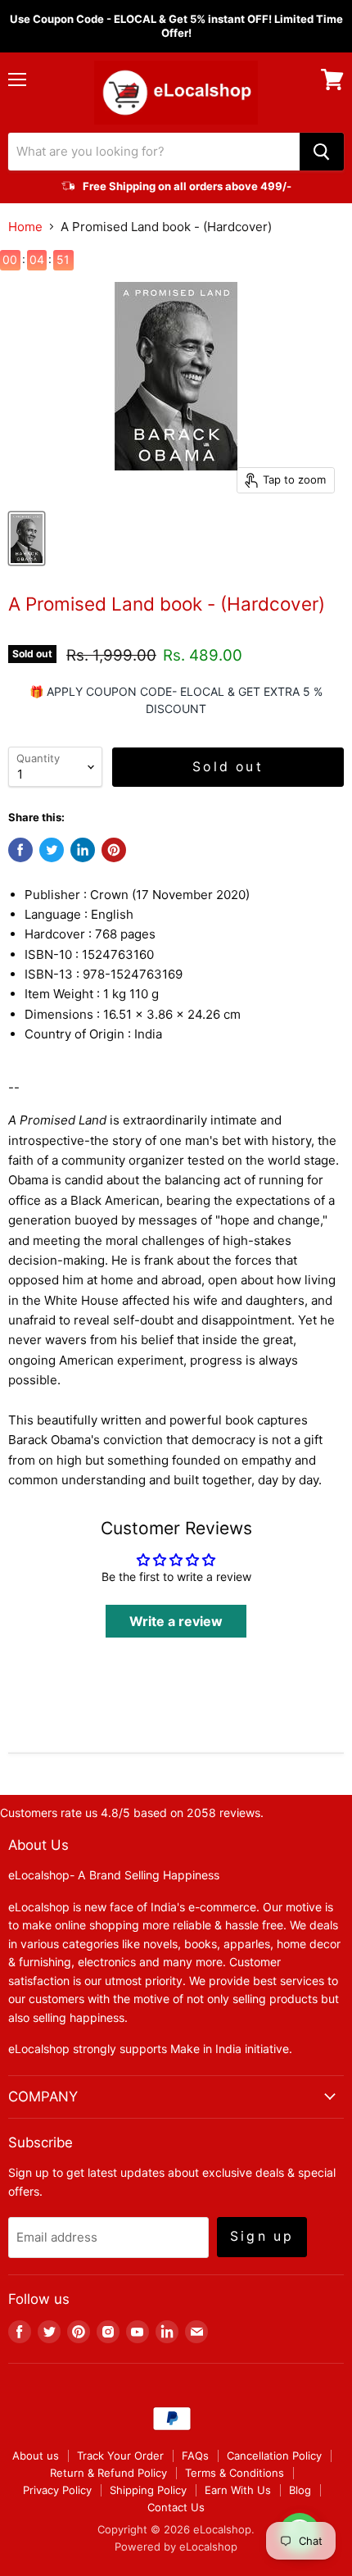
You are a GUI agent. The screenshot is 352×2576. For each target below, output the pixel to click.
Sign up (262, 2236)
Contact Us (176, 2507)
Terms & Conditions (235, 2473)
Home (25, 227)
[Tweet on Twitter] (52, 850)
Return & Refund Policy (108, 2473)
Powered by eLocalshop (176, 2546)
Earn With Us (238, 2490)
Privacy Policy (57, 2490)
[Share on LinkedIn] (83, 850)
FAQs (195, 2456)
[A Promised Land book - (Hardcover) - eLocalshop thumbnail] (27, 538)
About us (36, 2456)
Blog (300, 2490)
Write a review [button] (176, 1621)
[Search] (322, 152)
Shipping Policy (148, 2490)
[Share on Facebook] (20, 850)
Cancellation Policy (274, 2456)
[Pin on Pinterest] (114, 850)
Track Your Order (120, 2456)
